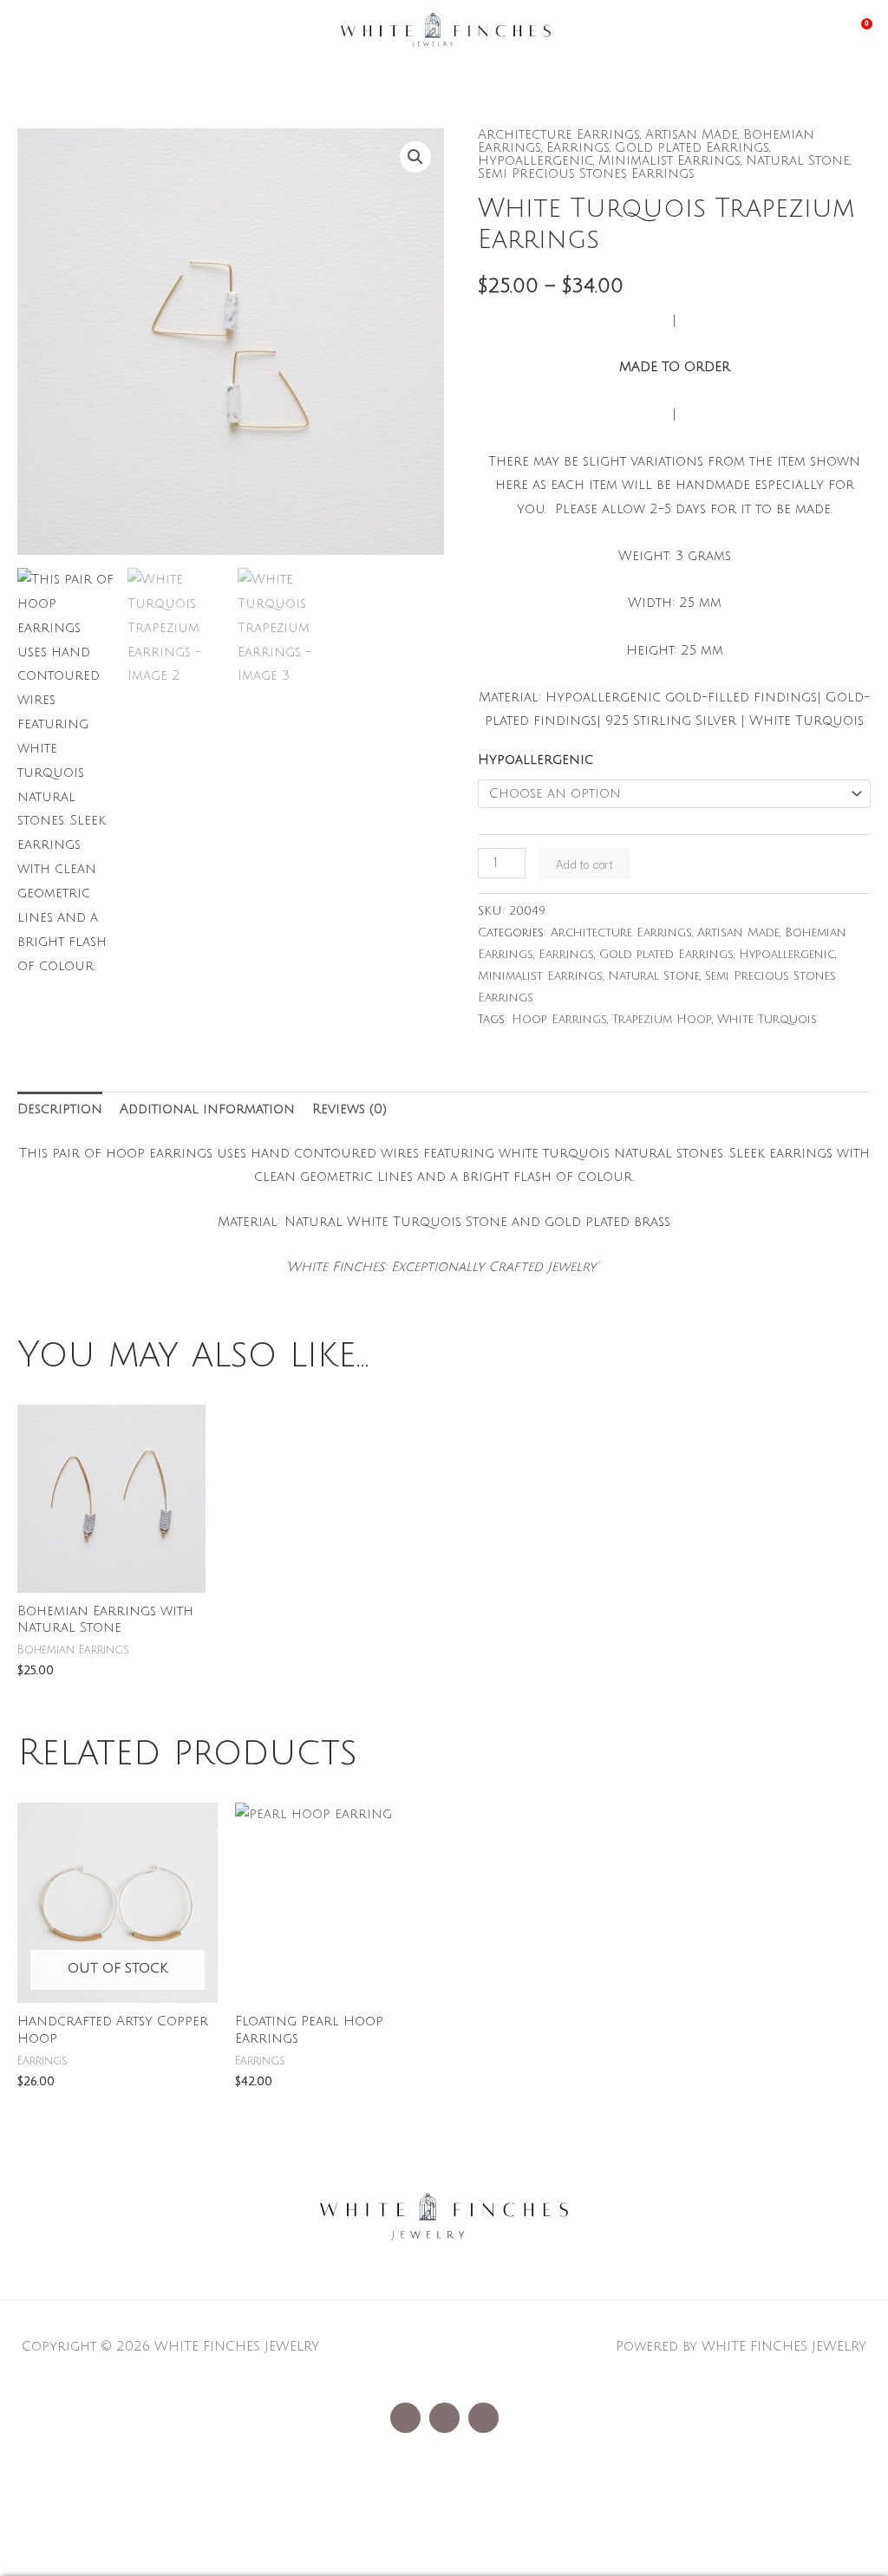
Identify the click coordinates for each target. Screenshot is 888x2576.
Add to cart (584, 864)
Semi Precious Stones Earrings (586, 173)
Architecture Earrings (559, 134)
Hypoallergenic (535, 160)
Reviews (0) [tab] (349, 1109)
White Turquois (767, 1019)
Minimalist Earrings (669, 160)
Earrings (578, 147)
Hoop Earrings (559, 1019)
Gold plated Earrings (692, 147)
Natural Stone (798, 160)
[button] (415, 157)
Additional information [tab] (207, 1109)
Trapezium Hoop (662, 1019)
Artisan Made (692, 134)
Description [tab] (60, 1109)
